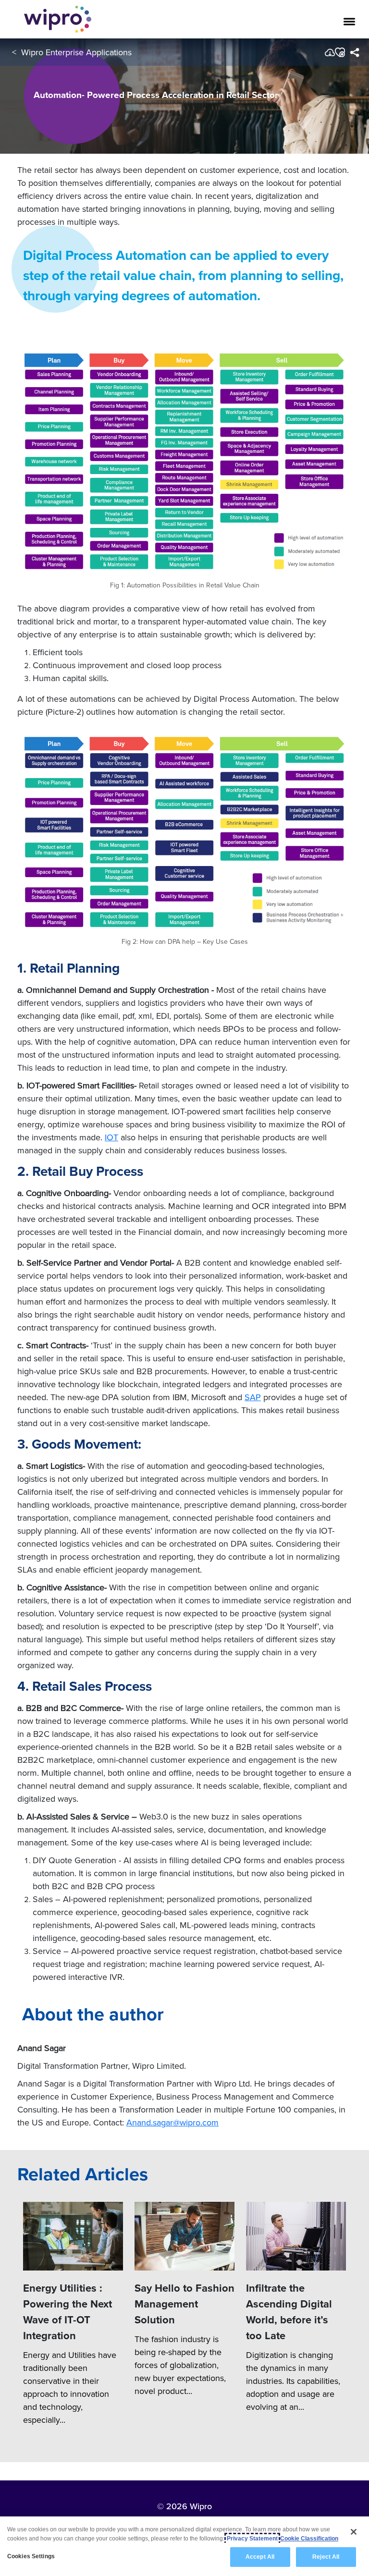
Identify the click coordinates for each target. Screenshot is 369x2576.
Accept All (260, 2557)
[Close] (354, 2532)
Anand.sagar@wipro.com (172, 2122)
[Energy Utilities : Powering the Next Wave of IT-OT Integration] (73, 2236)
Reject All (326, 2557)
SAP (253, 1397)
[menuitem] (354, 52)
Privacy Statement (252, 2539)
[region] (184, 2546)
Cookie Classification (309, 2539)
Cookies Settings (31, 2556)
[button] (339, 52)
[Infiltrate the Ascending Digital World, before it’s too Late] (296, 2236)
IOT (111, 1137)
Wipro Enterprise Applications (76, 52)
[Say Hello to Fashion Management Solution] (184, 2236)
